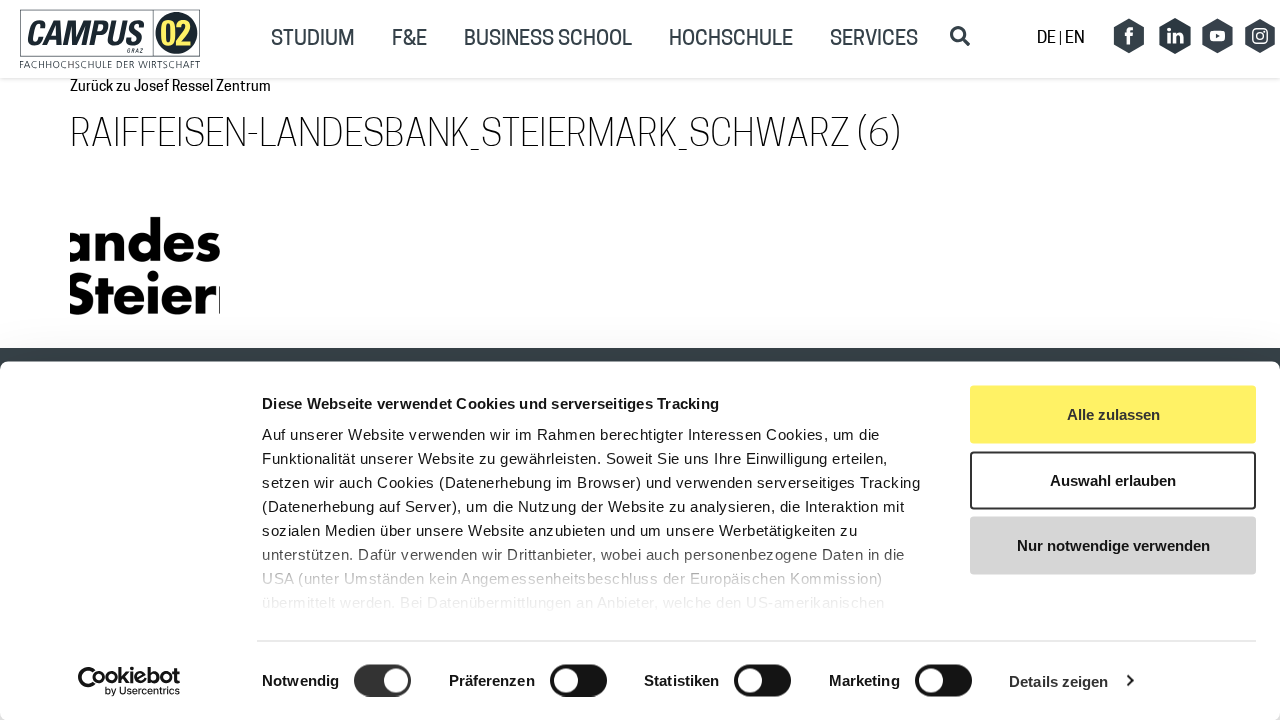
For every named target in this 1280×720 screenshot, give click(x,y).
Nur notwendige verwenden (1113, 545)
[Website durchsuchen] (960, 36)
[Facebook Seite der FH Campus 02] (1129, 36)
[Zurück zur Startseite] (110, 39)
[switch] (578, 680)
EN (1075, 39)
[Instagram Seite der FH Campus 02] (1260, 36)
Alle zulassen (1113, 414)
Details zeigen (1058, 680)
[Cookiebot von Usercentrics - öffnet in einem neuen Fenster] (129, 681)
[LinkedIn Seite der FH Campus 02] (1175, 36)
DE (1048, 39)
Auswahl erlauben (1113, 479)
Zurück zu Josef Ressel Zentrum (170, 87)
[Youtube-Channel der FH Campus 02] (1217, 36)
